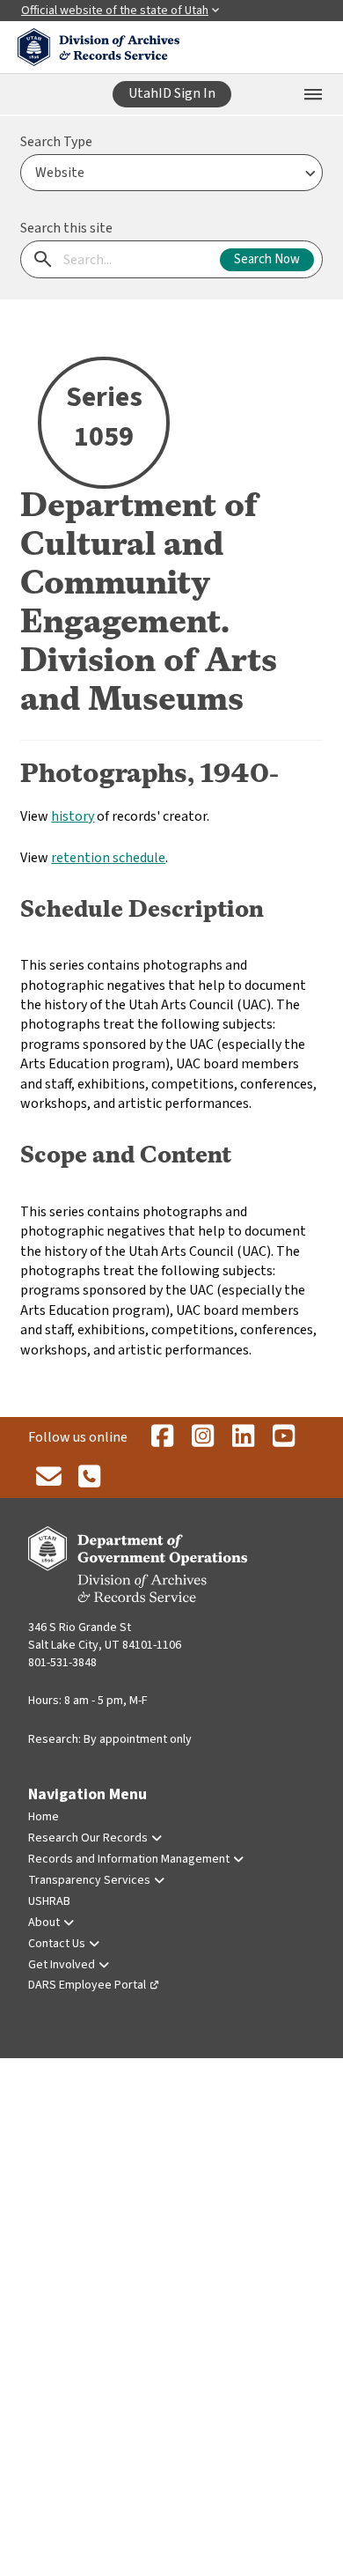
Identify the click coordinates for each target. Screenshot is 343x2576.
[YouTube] (283, 1437)
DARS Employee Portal (87, 1985)
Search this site (66, 228)
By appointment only (138, 1739)
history (73, 816)
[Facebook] (162, 1437)
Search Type (56, 142)
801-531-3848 (62, 1663)
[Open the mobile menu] (313, 94)
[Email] (48, 1478)
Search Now (267, 259)
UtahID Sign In (172, 93)
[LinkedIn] (243, 1437)
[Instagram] (202, 1437)
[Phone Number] (89, 1478)
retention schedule (108, 858)
